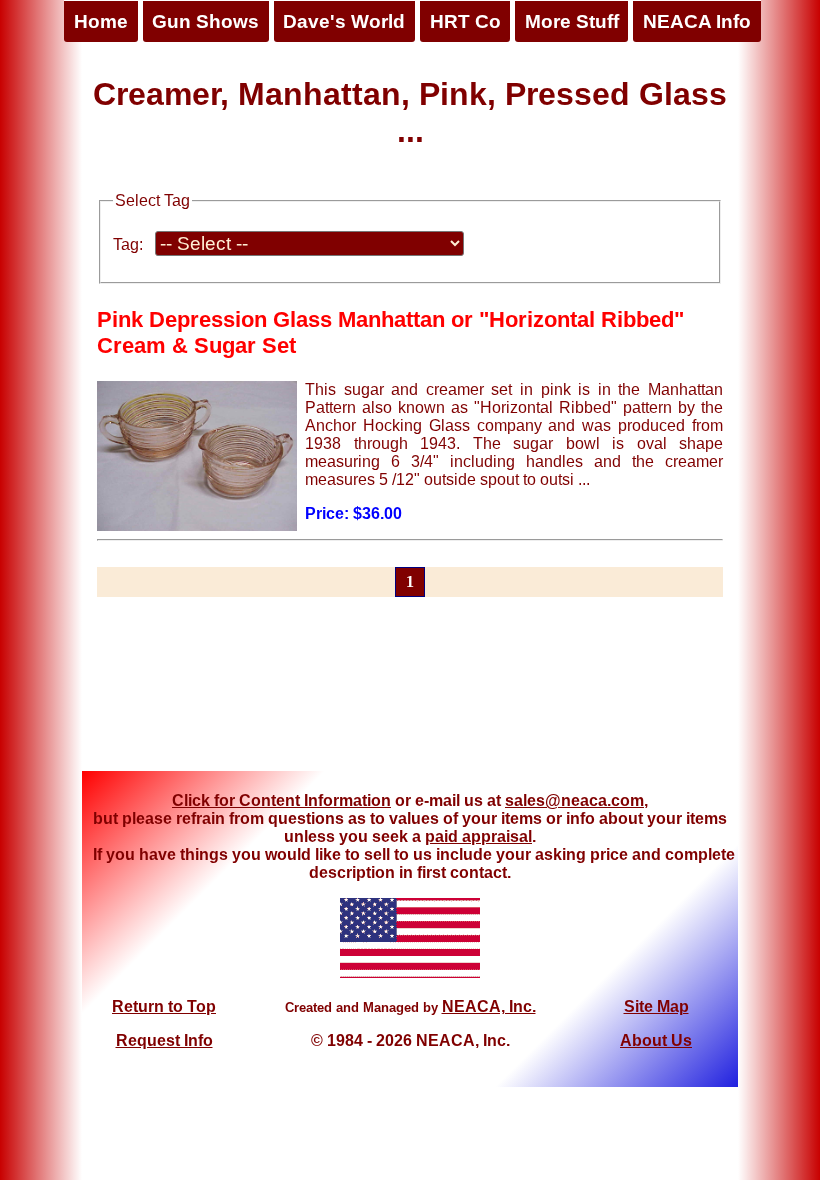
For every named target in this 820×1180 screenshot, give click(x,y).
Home (101, 21)
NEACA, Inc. (489, 1006)
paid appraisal (478, 836)
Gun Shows (205, 21)
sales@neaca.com (574, 800)
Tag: (128, 244)
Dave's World (344, 21)
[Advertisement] (410, 696)
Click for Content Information (281, 800)
